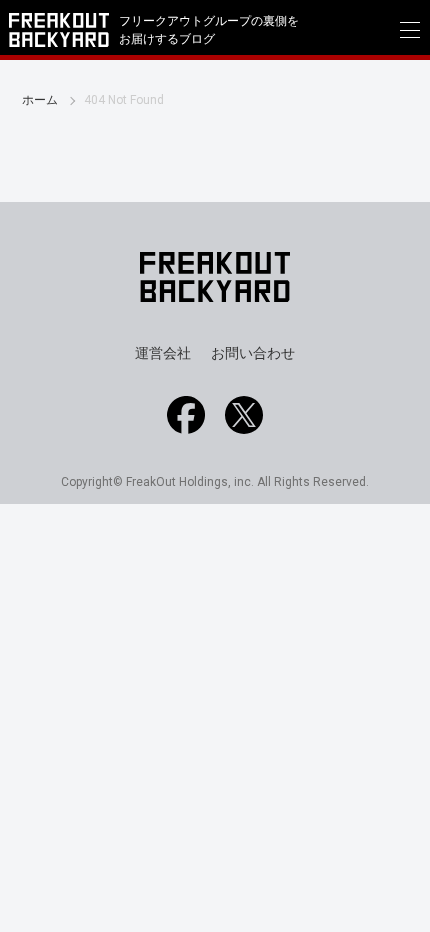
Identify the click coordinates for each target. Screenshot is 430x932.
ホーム (40, 100)
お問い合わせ (253, 353)
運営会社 (163, 353)
